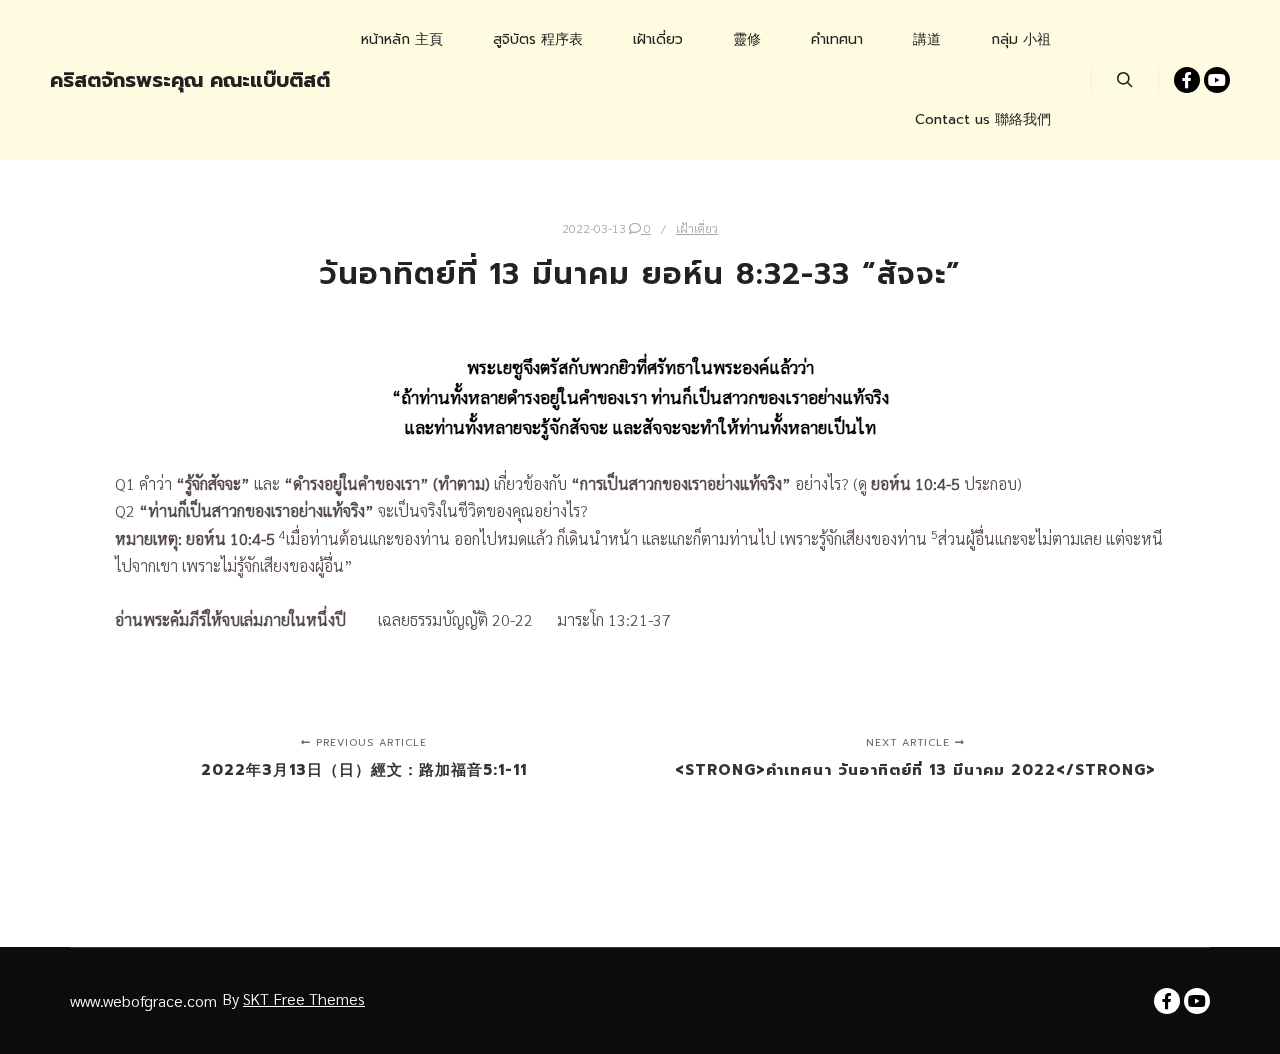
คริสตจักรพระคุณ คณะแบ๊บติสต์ (150, 80)
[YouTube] (1217, 80)
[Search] (1125, 80)
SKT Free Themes (304, 998)
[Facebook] (1187, 80)
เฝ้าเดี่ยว (697, 228)
